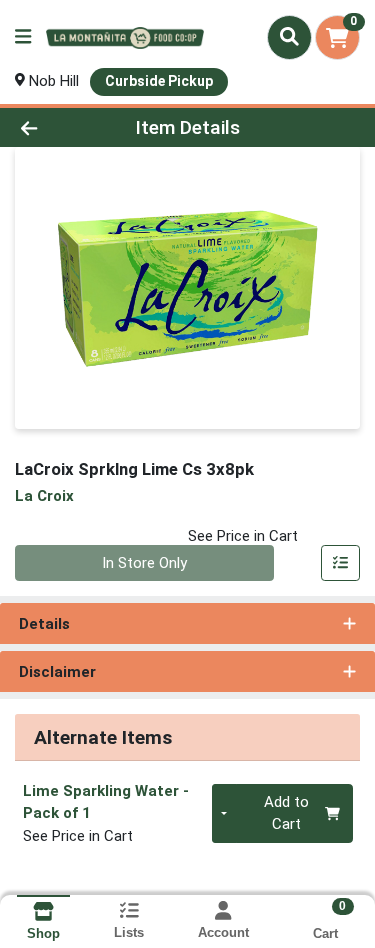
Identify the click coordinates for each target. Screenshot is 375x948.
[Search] (289, 37)
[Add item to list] (341, 563)
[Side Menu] (23, 37)
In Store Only (144, 563)
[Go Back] (58, 127)
